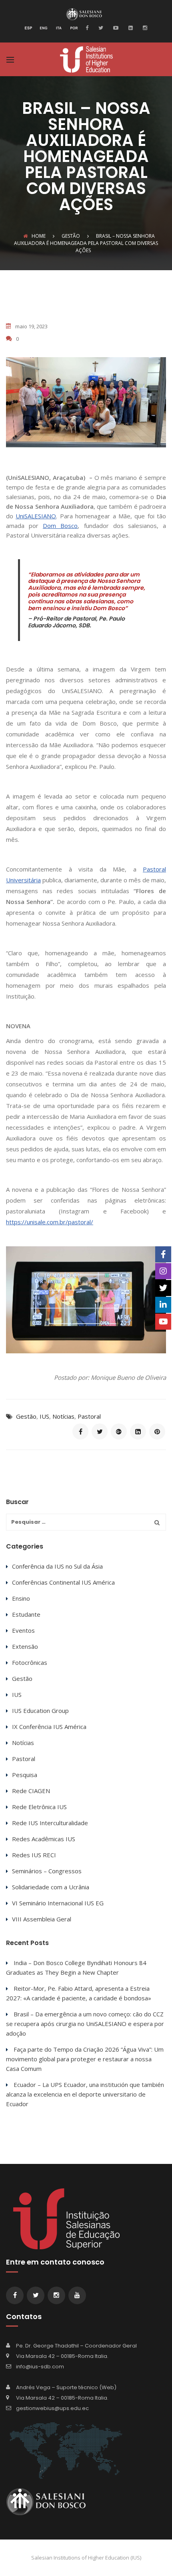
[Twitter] (100, 27)
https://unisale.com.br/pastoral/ (50, 1222)
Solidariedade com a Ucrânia (51, 1887)
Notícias (63, 1416)
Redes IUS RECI (34, 1855)
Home (39, 236)
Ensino (21, 1598)
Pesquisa (25, 1775)
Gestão (26, 1416)
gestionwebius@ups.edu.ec (52, 2408)
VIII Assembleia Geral (42, 1919)
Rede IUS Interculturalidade (50, 1823)
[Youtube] (115, 27)
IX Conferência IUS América (49, 1727)
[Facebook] (89, 27)
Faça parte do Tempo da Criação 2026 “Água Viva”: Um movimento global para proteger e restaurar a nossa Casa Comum (85, 2059)
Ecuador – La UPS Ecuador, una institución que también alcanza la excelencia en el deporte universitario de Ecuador (85, 2094)
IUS (44, 1416)
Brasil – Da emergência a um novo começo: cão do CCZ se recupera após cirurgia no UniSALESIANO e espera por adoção (85, 2024)
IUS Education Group (40, 1711)
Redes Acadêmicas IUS (44, 1839)
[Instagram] (144, 27)
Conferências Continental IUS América (63, 1582)
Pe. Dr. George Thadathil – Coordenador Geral (76, 2346)
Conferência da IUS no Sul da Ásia (57, 1566)
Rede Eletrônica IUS (39, 1807)
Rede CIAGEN (31, 1791)
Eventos (23, 1630)
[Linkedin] (130, 27)
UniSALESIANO (36, 516)
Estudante (26, 1614)
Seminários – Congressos (47, 1871)
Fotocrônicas (30, 1662)
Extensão (25, 1646)
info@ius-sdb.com (40, 2367)
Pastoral (89, 1416)
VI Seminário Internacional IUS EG (58, 1903)
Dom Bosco (60, 526)
